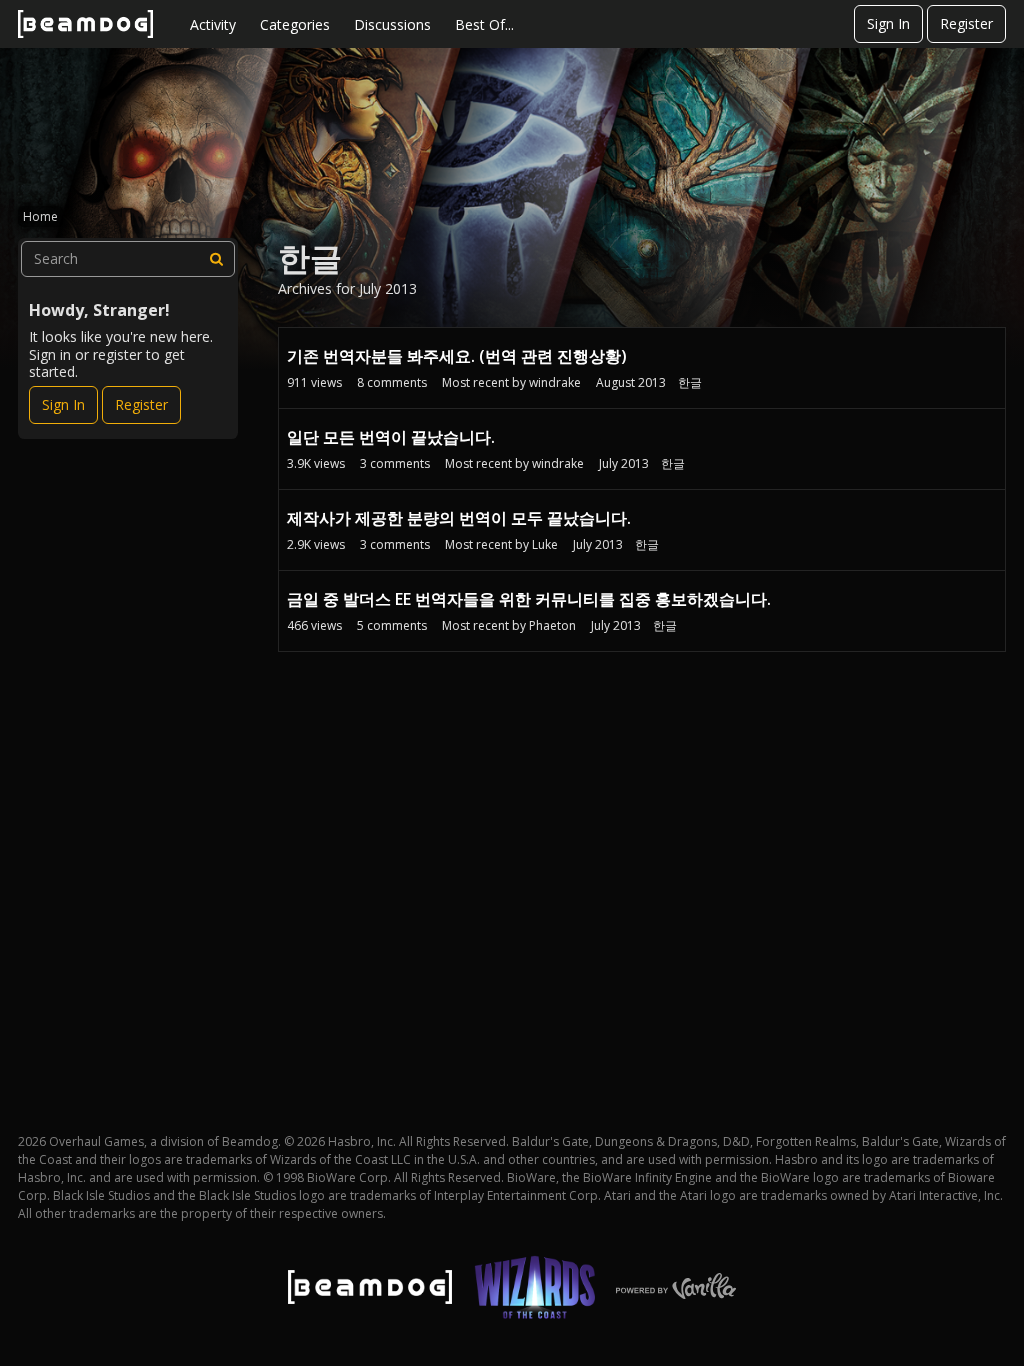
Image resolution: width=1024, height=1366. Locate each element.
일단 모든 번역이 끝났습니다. (391, 437)
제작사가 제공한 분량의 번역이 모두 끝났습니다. (459, 518)
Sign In (888, 23)
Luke (545, 544)
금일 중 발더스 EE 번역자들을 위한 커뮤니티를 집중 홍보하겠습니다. (529, 599)
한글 (690, 382)
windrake (555, 382)
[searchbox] (128, 259)
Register (966, 23)
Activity (213, 24)
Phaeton (552, 625)
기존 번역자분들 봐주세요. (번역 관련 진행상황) (457, 356)
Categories (295, 24)
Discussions (392, 24)
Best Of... (484, 24)
